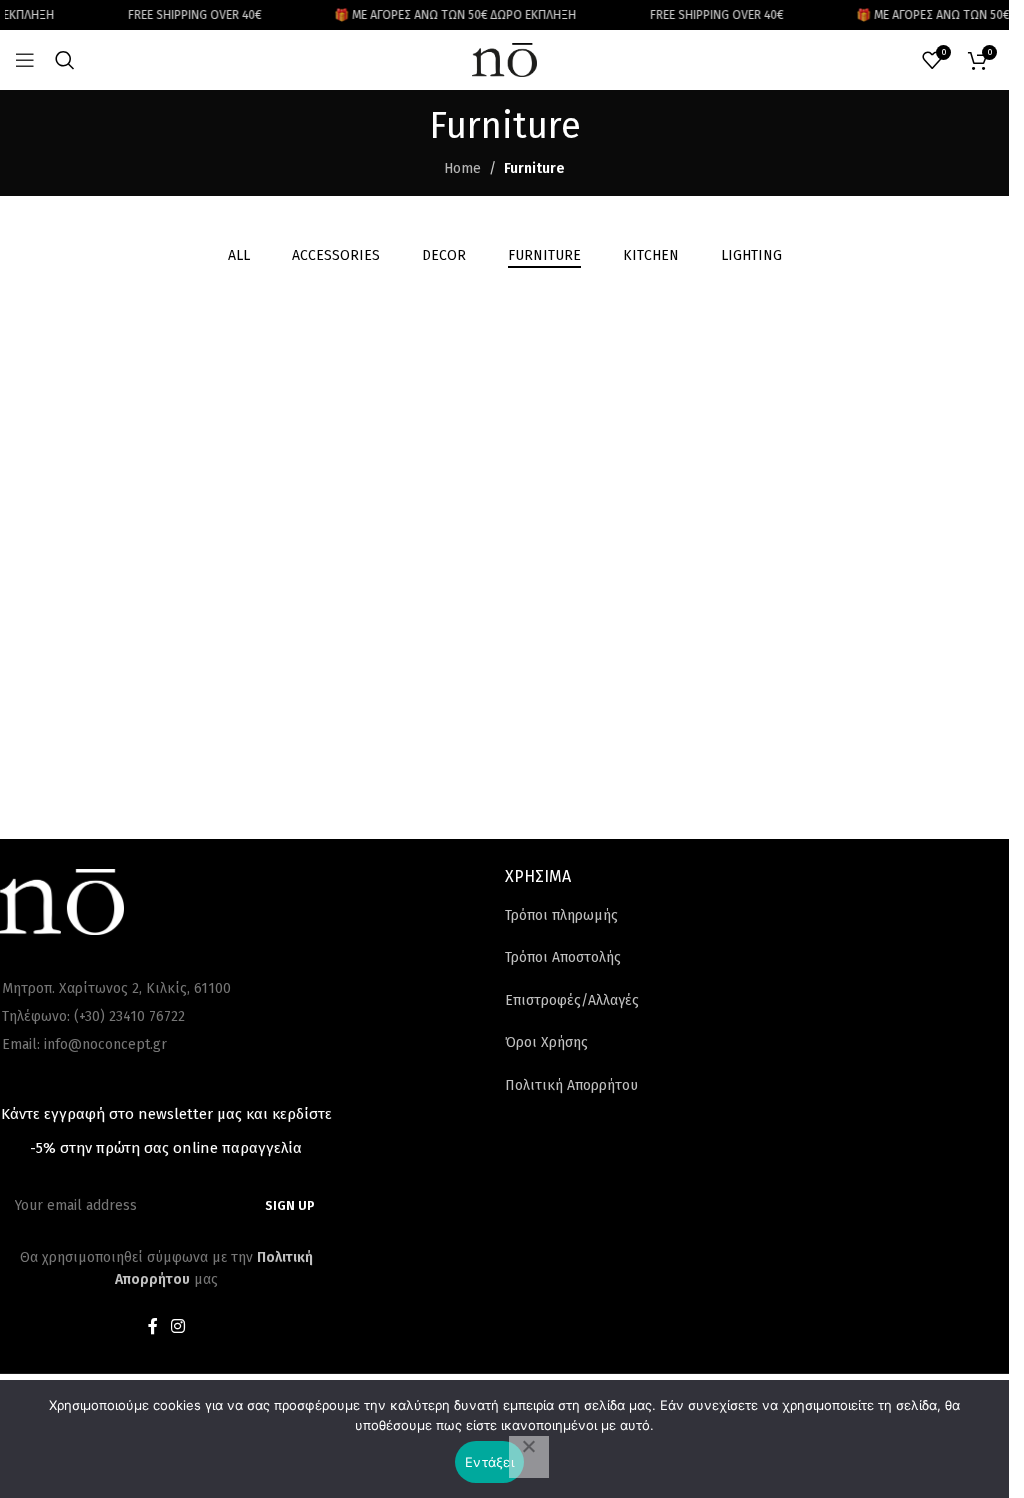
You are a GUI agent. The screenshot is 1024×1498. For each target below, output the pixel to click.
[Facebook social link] (153, 1327)
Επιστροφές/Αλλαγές (572, 1000)
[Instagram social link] (178, 1327)
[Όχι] (529, 1457)
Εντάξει (489, 1462)
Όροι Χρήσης (546, 1042)
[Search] (65, 60)
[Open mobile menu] (25, 60)
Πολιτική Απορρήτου (571, 1085)
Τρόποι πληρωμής (561, 915)
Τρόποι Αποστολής (563, 957)
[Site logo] (505, 59)
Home (462, 168)
